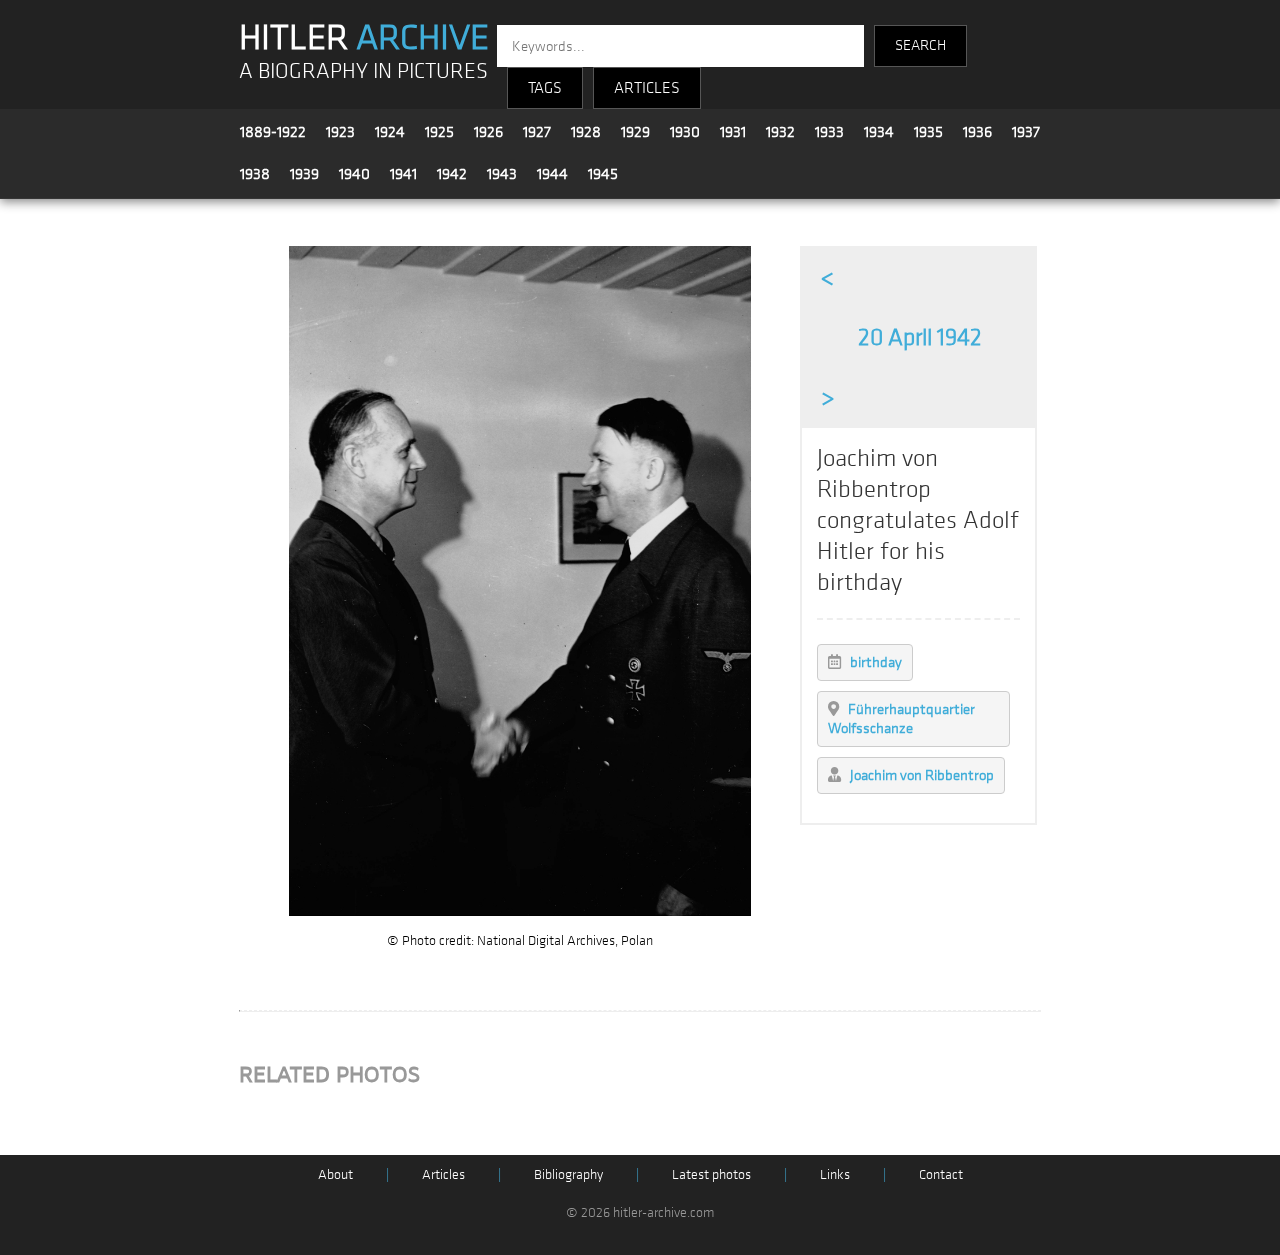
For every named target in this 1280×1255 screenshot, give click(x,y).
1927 (537, 132)
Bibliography (568, 1174)
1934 (879, 132)
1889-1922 (273, 132)
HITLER (364, 38)
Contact (941, 1174)
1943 (502, 174)
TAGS (545, 88)
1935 (928, 132)
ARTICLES (647, 88)
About (335, 1174)
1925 (439, 132)
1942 (452, 174)
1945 (603, 174)
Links (835, 1174)
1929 (635, 132)
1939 (304, 174)
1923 (340, 132)
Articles (443, 1174)
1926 (488, 132)
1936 (977, 132)
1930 (685, 132)
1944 (552, 174)
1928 (586, 132)
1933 (829, 132)
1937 (1026, 132)
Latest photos (711, 1174)
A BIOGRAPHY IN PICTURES (363, 71)
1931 (733, 132)
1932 (780, 132)
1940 (354, 174)
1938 (255, 174)
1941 (403, 174)
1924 (390, 132)
